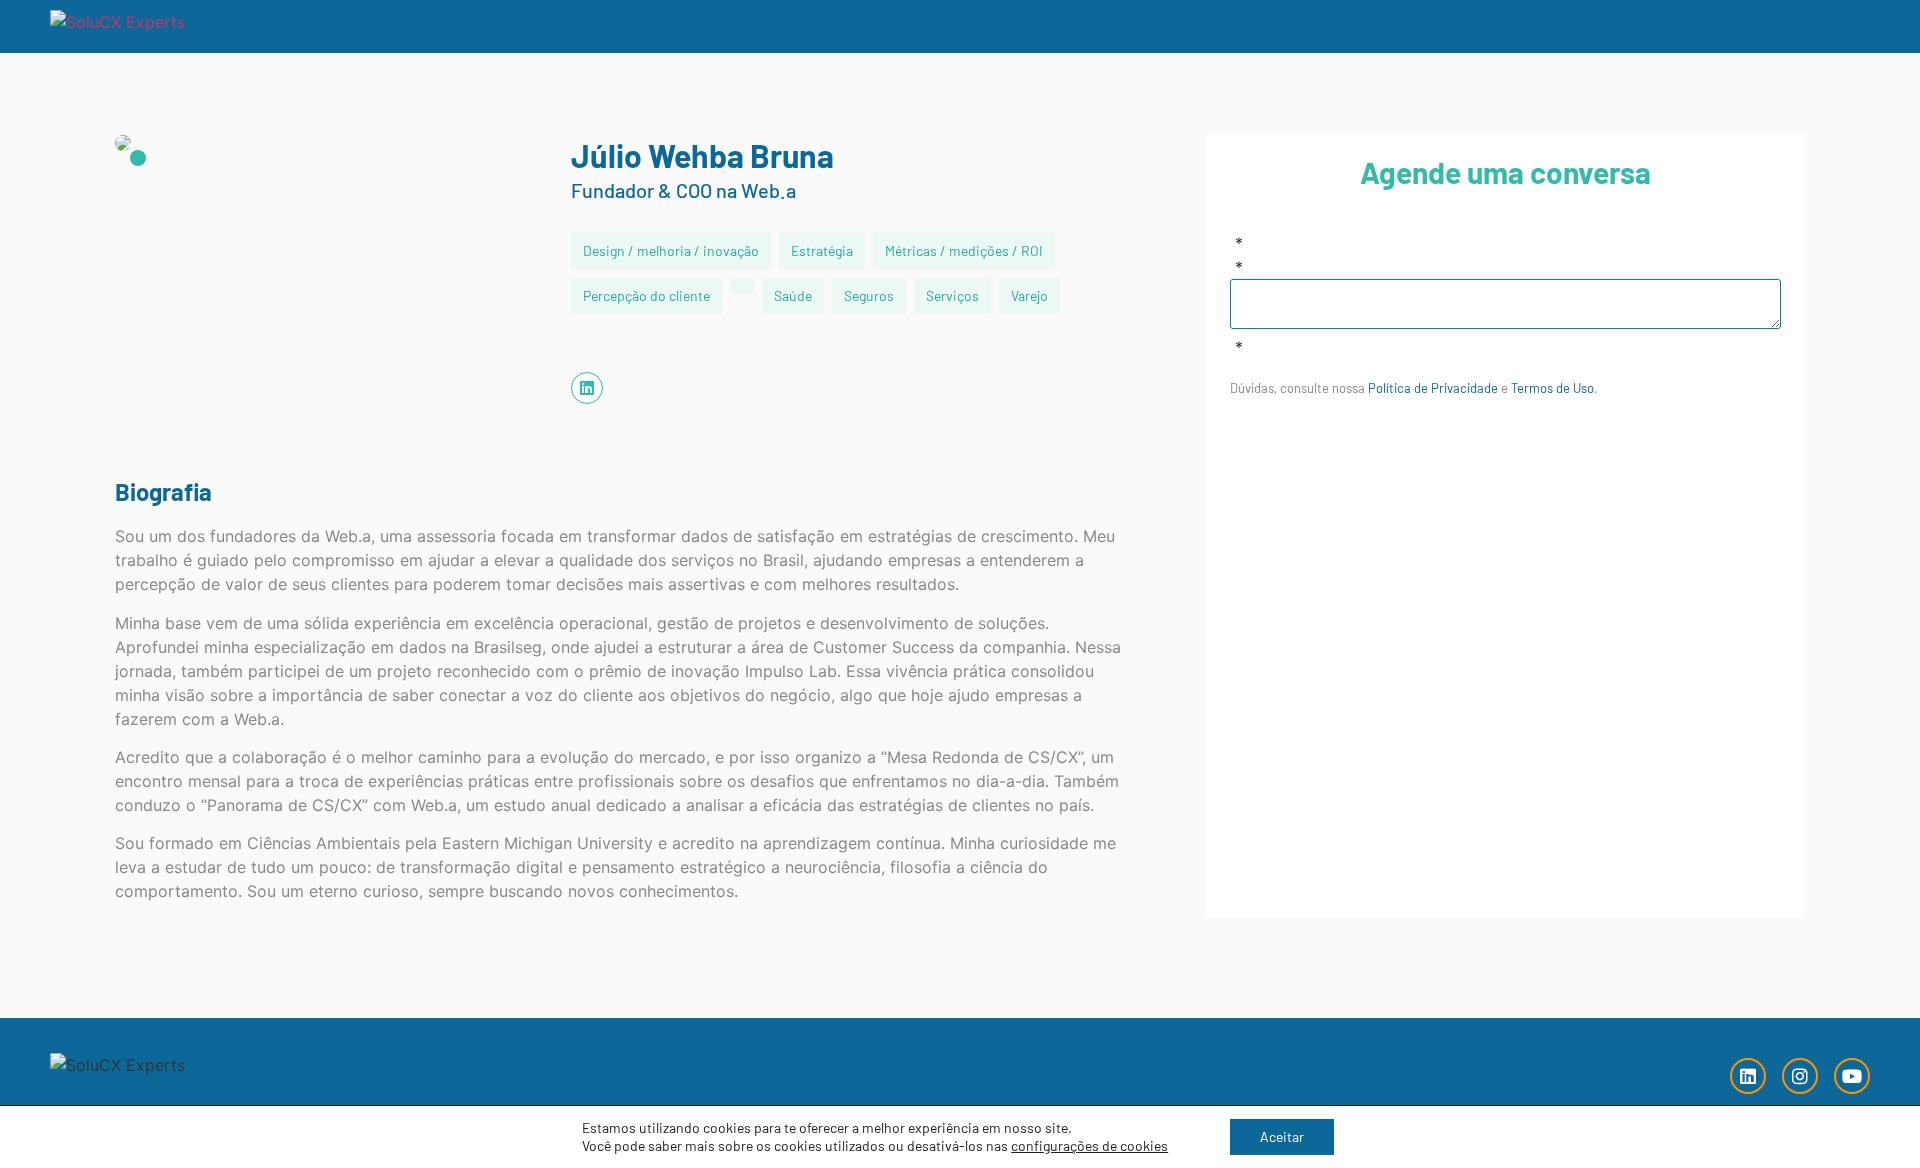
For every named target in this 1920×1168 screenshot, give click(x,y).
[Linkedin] (1748, 1076)
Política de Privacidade (1433, 388)
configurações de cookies (1089, 1145)
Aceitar (1282, 1136)
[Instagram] (1800, 1076)
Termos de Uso (1552, 388)
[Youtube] (1852, 1076)
